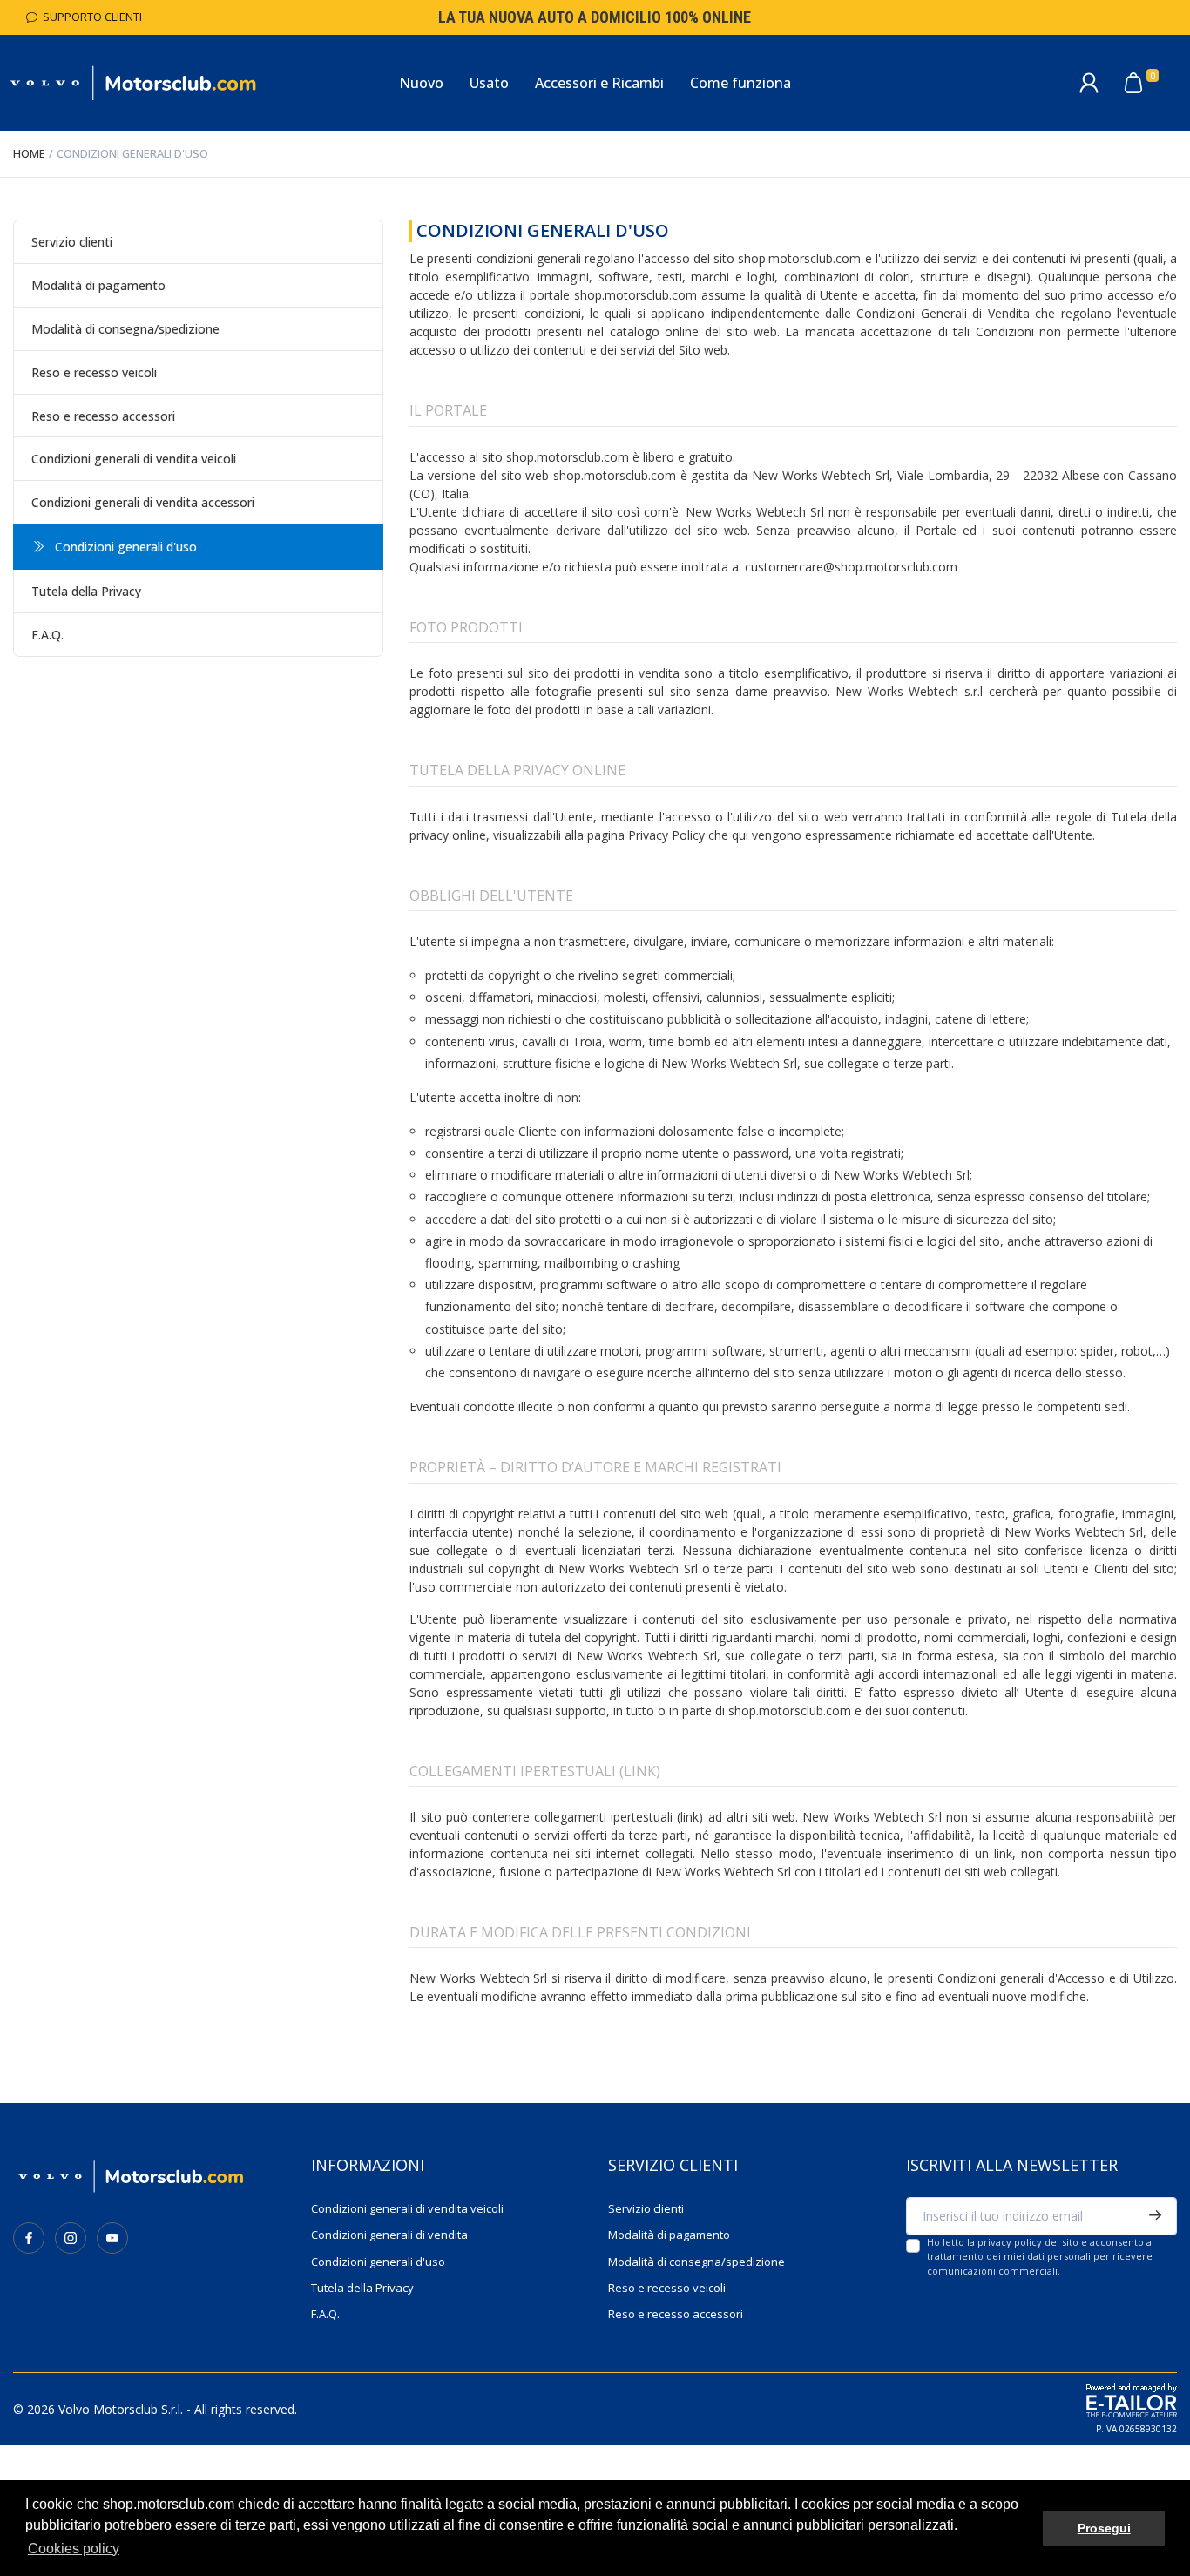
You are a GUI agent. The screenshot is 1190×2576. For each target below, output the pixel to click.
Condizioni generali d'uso (378, 2262)
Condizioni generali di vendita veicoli (134, 459)
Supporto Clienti (90, 17)
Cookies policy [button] (74, 2549)
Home (29, 153)
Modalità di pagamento (98, 285)
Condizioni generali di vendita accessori (143, 502)
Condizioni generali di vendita (389, 2235)
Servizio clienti (72, 242)
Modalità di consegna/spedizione (125, 329)
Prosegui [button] (1104, 2528)
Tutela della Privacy (86, 591)
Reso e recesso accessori (103, 416)
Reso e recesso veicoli (94, 372)
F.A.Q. (47, 635)
